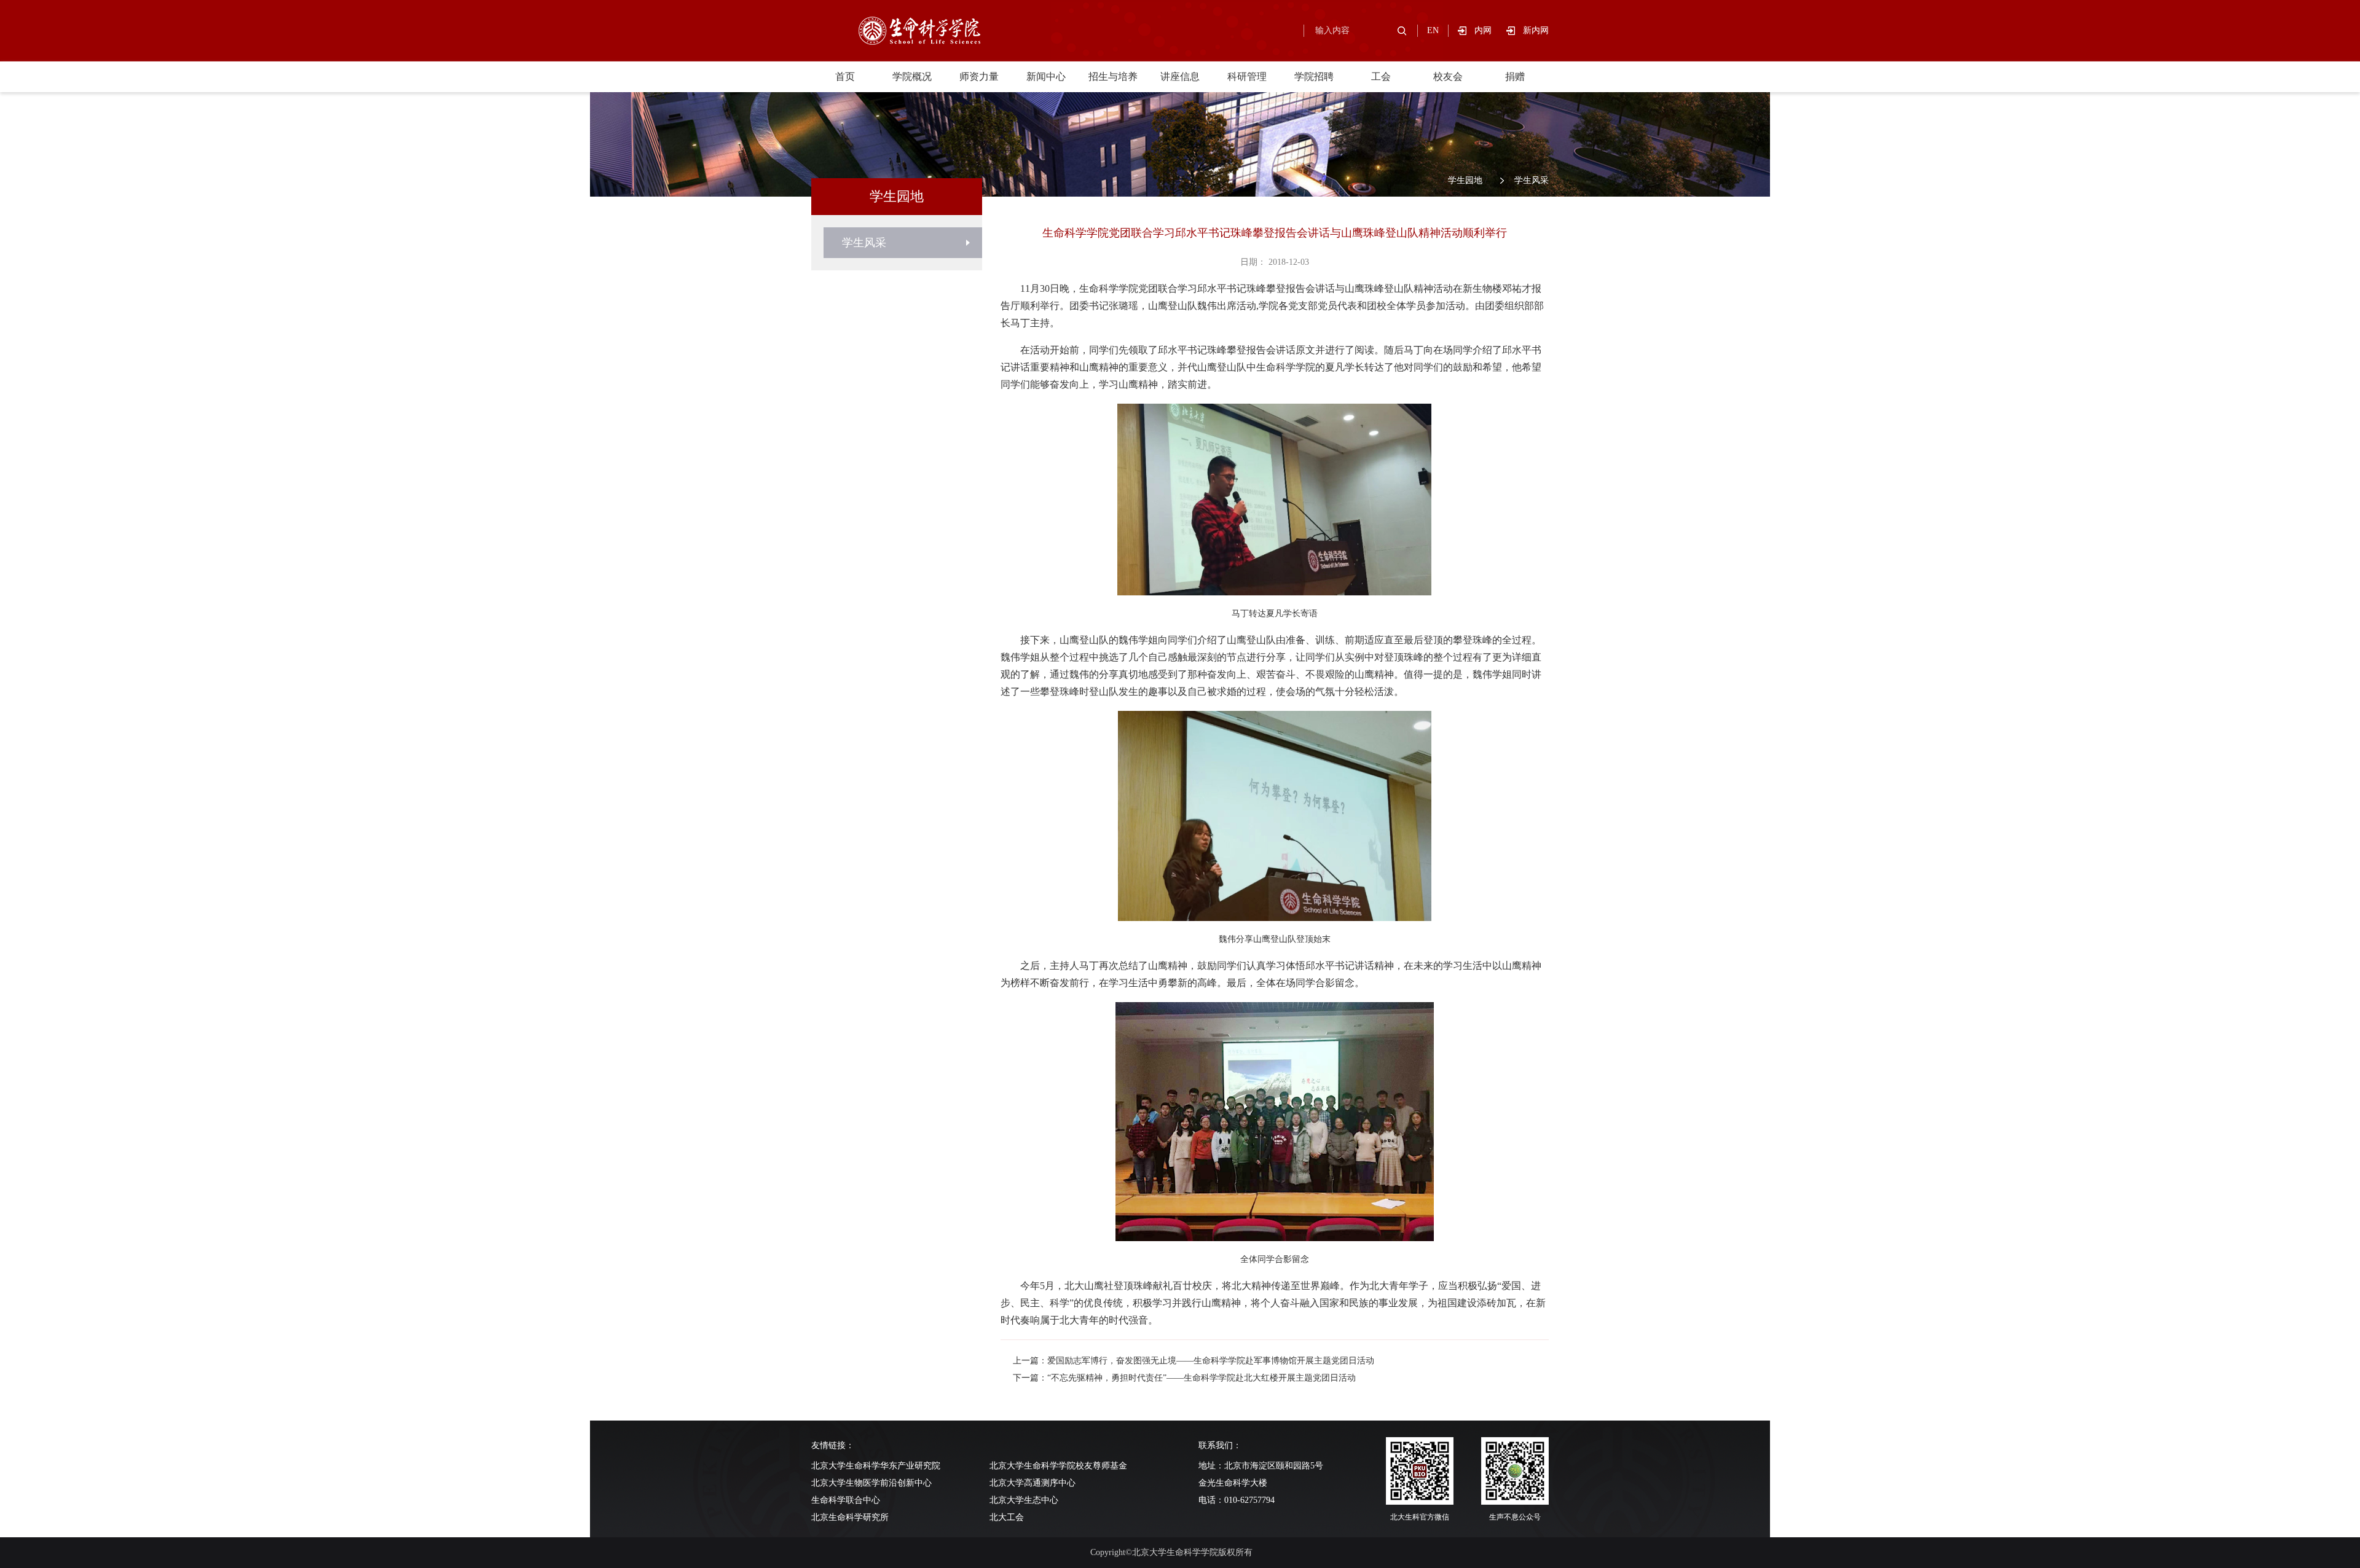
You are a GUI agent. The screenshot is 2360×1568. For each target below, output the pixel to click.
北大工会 (1007, 1517)
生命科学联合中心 (846, 1500)
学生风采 (1532, 180)
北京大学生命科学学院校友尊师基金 (1058, 1466)
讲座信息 (1180, 76)
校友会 (1448, 76)
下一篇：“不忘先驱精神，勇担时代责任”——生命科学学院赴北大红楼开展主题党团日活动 (1184, 1378)
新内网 (1536, 30)
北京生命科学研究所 (850, 1517)
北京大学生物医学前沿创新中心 (871, 1483)
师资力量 (979, 76)
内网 (1490, 30)
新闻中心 (1046, 76)
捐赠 (1515, 76)
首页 (845, 76)
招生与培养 (1113, 76)
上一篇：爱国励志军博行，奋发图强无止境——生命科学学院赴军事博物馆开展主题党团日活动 (1194, 1361)
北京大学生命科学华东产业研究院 (876, 1466)
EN (1433, 30)
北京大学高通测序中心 (1032, 1483)
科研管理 (1247, 76)
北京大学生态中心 (1024, 1500)
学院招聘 (1314, 76)
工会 (1381, 76)
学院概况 (912, 76)
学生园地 (1465, 180)
